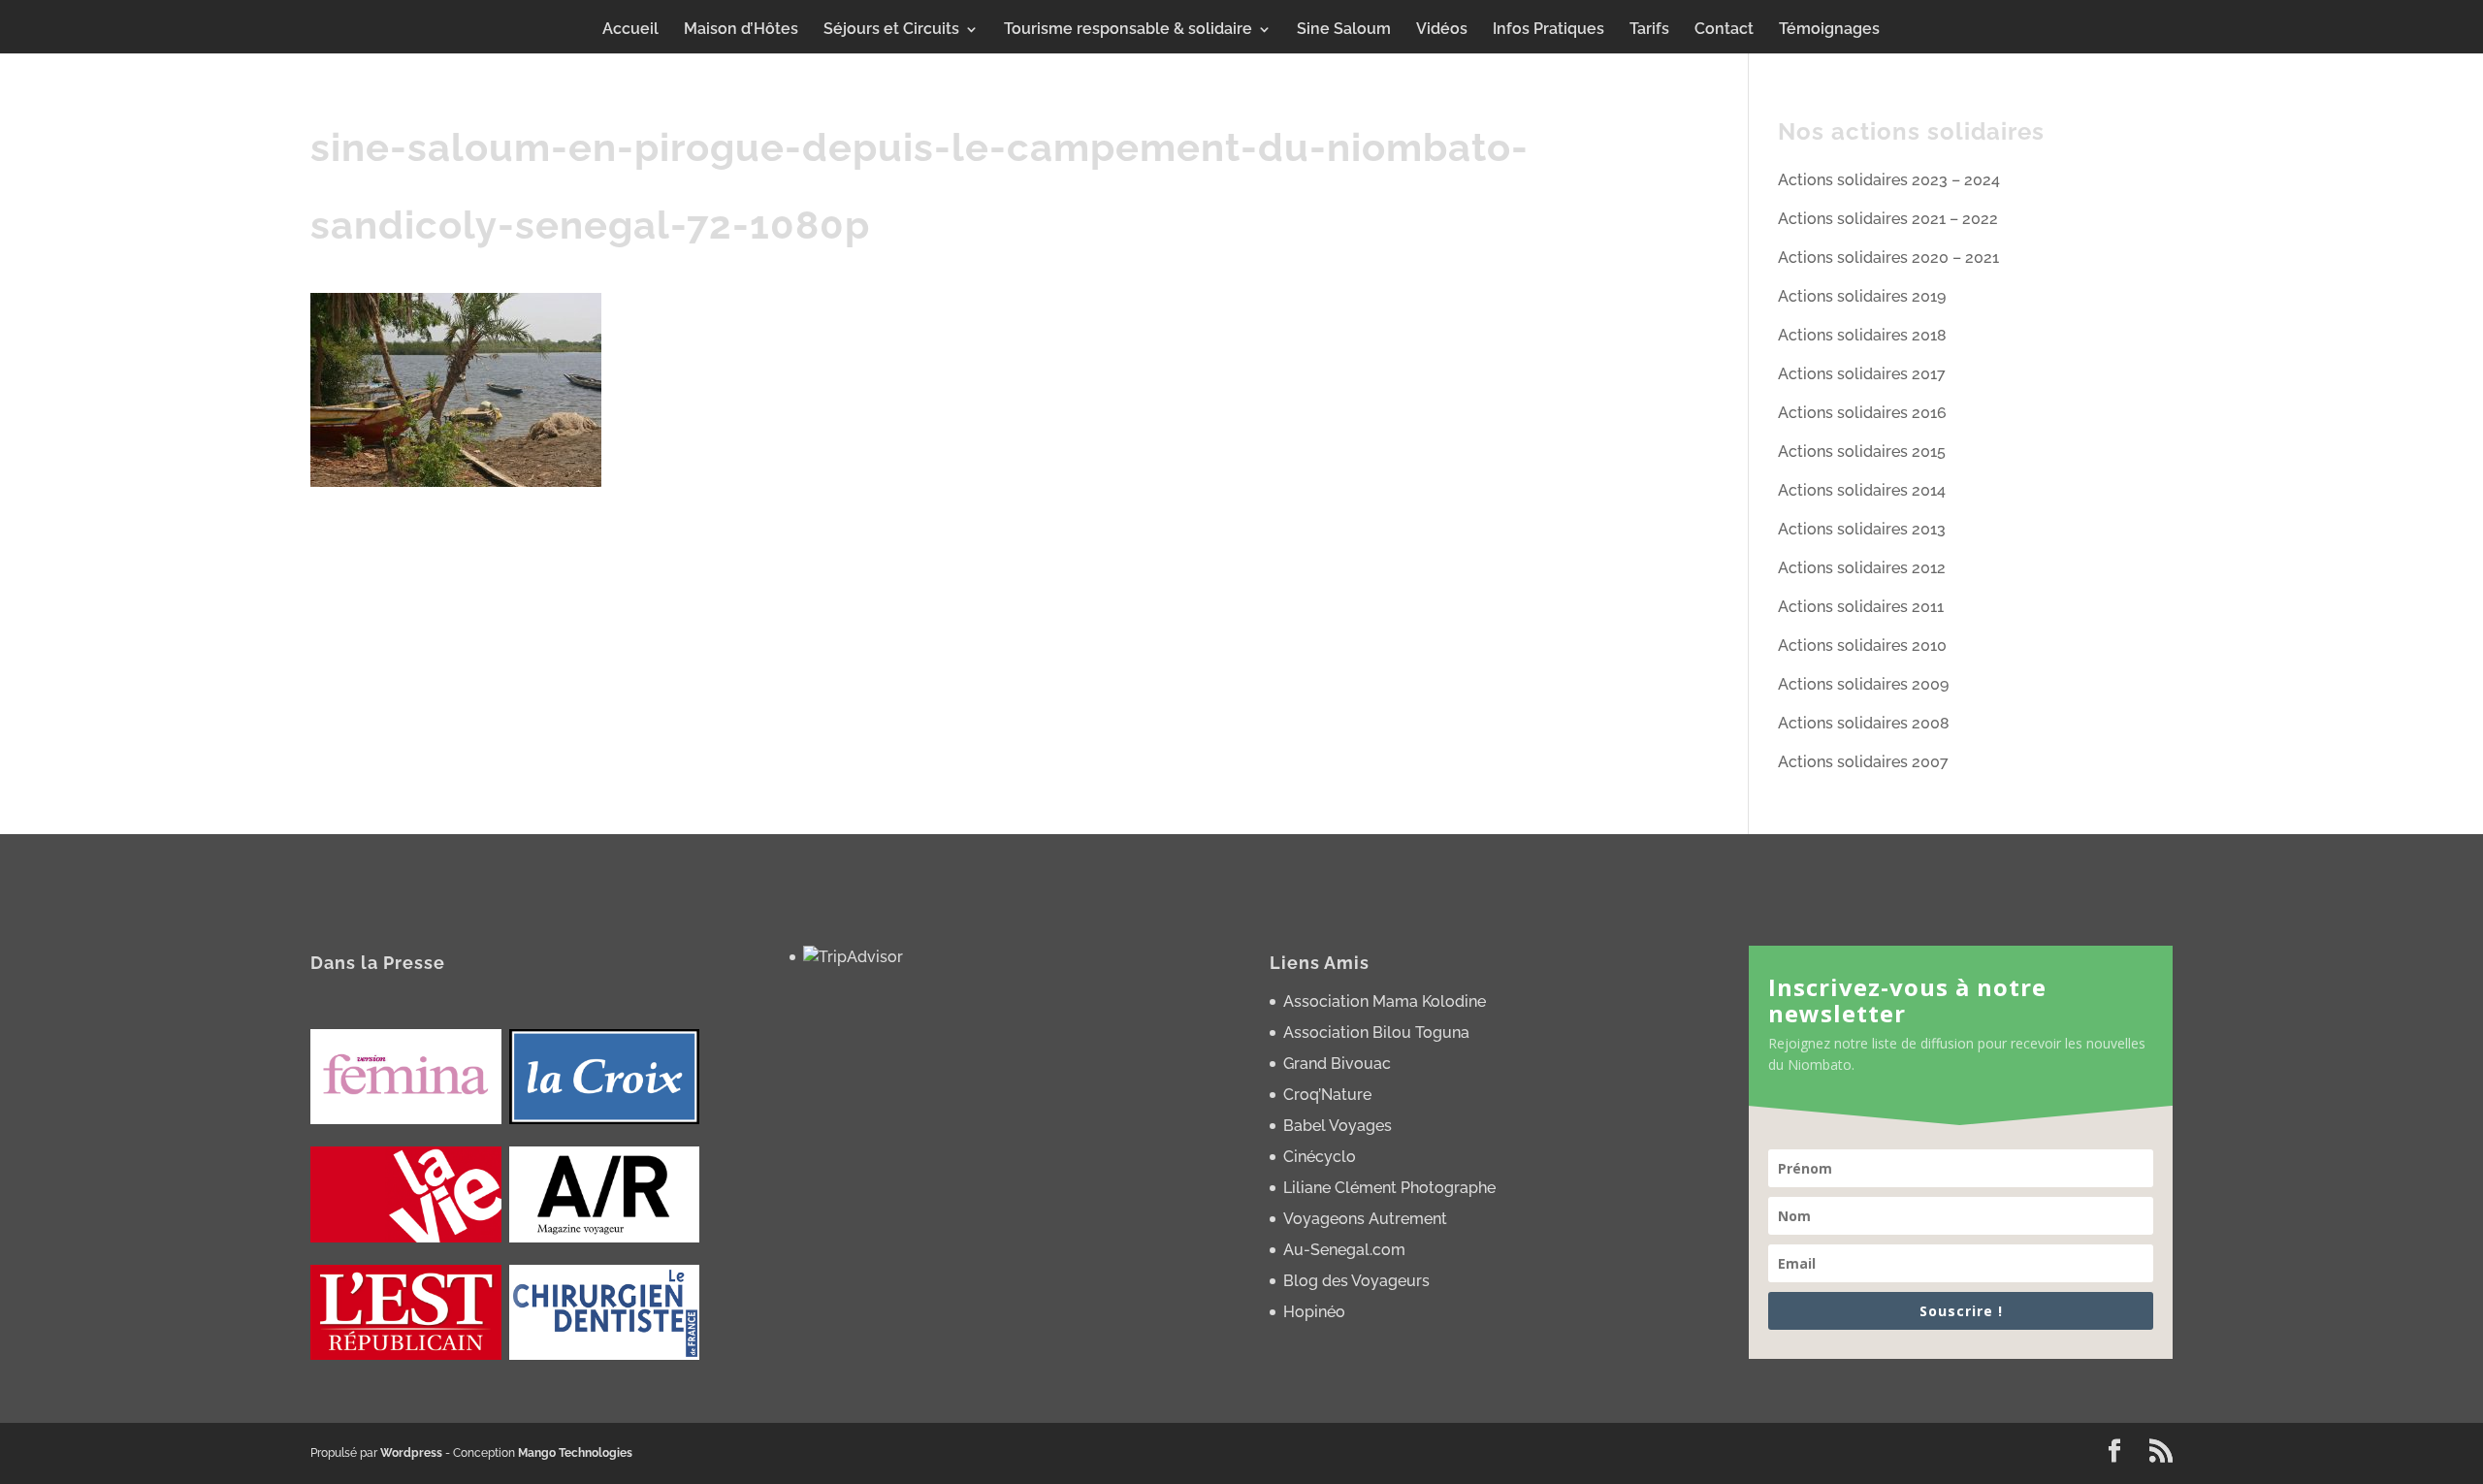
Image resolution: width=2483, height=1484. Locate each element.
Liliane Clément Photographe (1389, 1188)
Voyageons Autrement (1365, 1219)
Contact (1724, 30)
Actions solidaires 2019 (1862, 296)
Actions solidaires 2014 (1862, 490)
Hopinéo (1314, 1312)
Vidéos (1442, 30)
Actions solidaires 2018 (1862, 335)
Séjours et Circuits (891, 30)
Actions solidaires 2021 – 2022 (1888, 219)
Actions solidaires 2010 (1862, 645)
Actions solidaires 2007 (1863, 762)
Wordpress (411, 1453)
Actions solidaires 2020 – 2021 (1888, 258)
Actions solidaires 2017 (1862, 374)
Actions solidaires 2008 (1864, 723)
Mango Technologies (575, 1453)
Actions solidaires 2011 (1861, 607)
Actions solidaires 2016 (1862, 413)
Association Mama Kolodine (1385, 1001)
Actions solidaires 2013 (1862, 529)
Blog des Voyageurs (1356, 1281)
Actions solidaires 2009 (1863, 684)
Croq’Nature (1327, 1095)
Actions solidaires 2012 (1862, 568)
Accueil (630, 30)
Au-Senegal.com (1344, 1250)
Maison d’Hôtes (741, 30)
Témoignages (1829, 30)
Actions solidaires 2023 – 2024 (1889, 180)
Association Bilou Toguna (1376, 1032)
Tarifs (1649, 30)
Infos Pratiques (1548, 30)
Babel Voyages (1338, 1126)
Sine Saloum (1344, 30)
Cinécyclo (1320, 1157)
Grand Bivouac (1337, 1064)
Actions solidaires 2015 (1862, 452)
